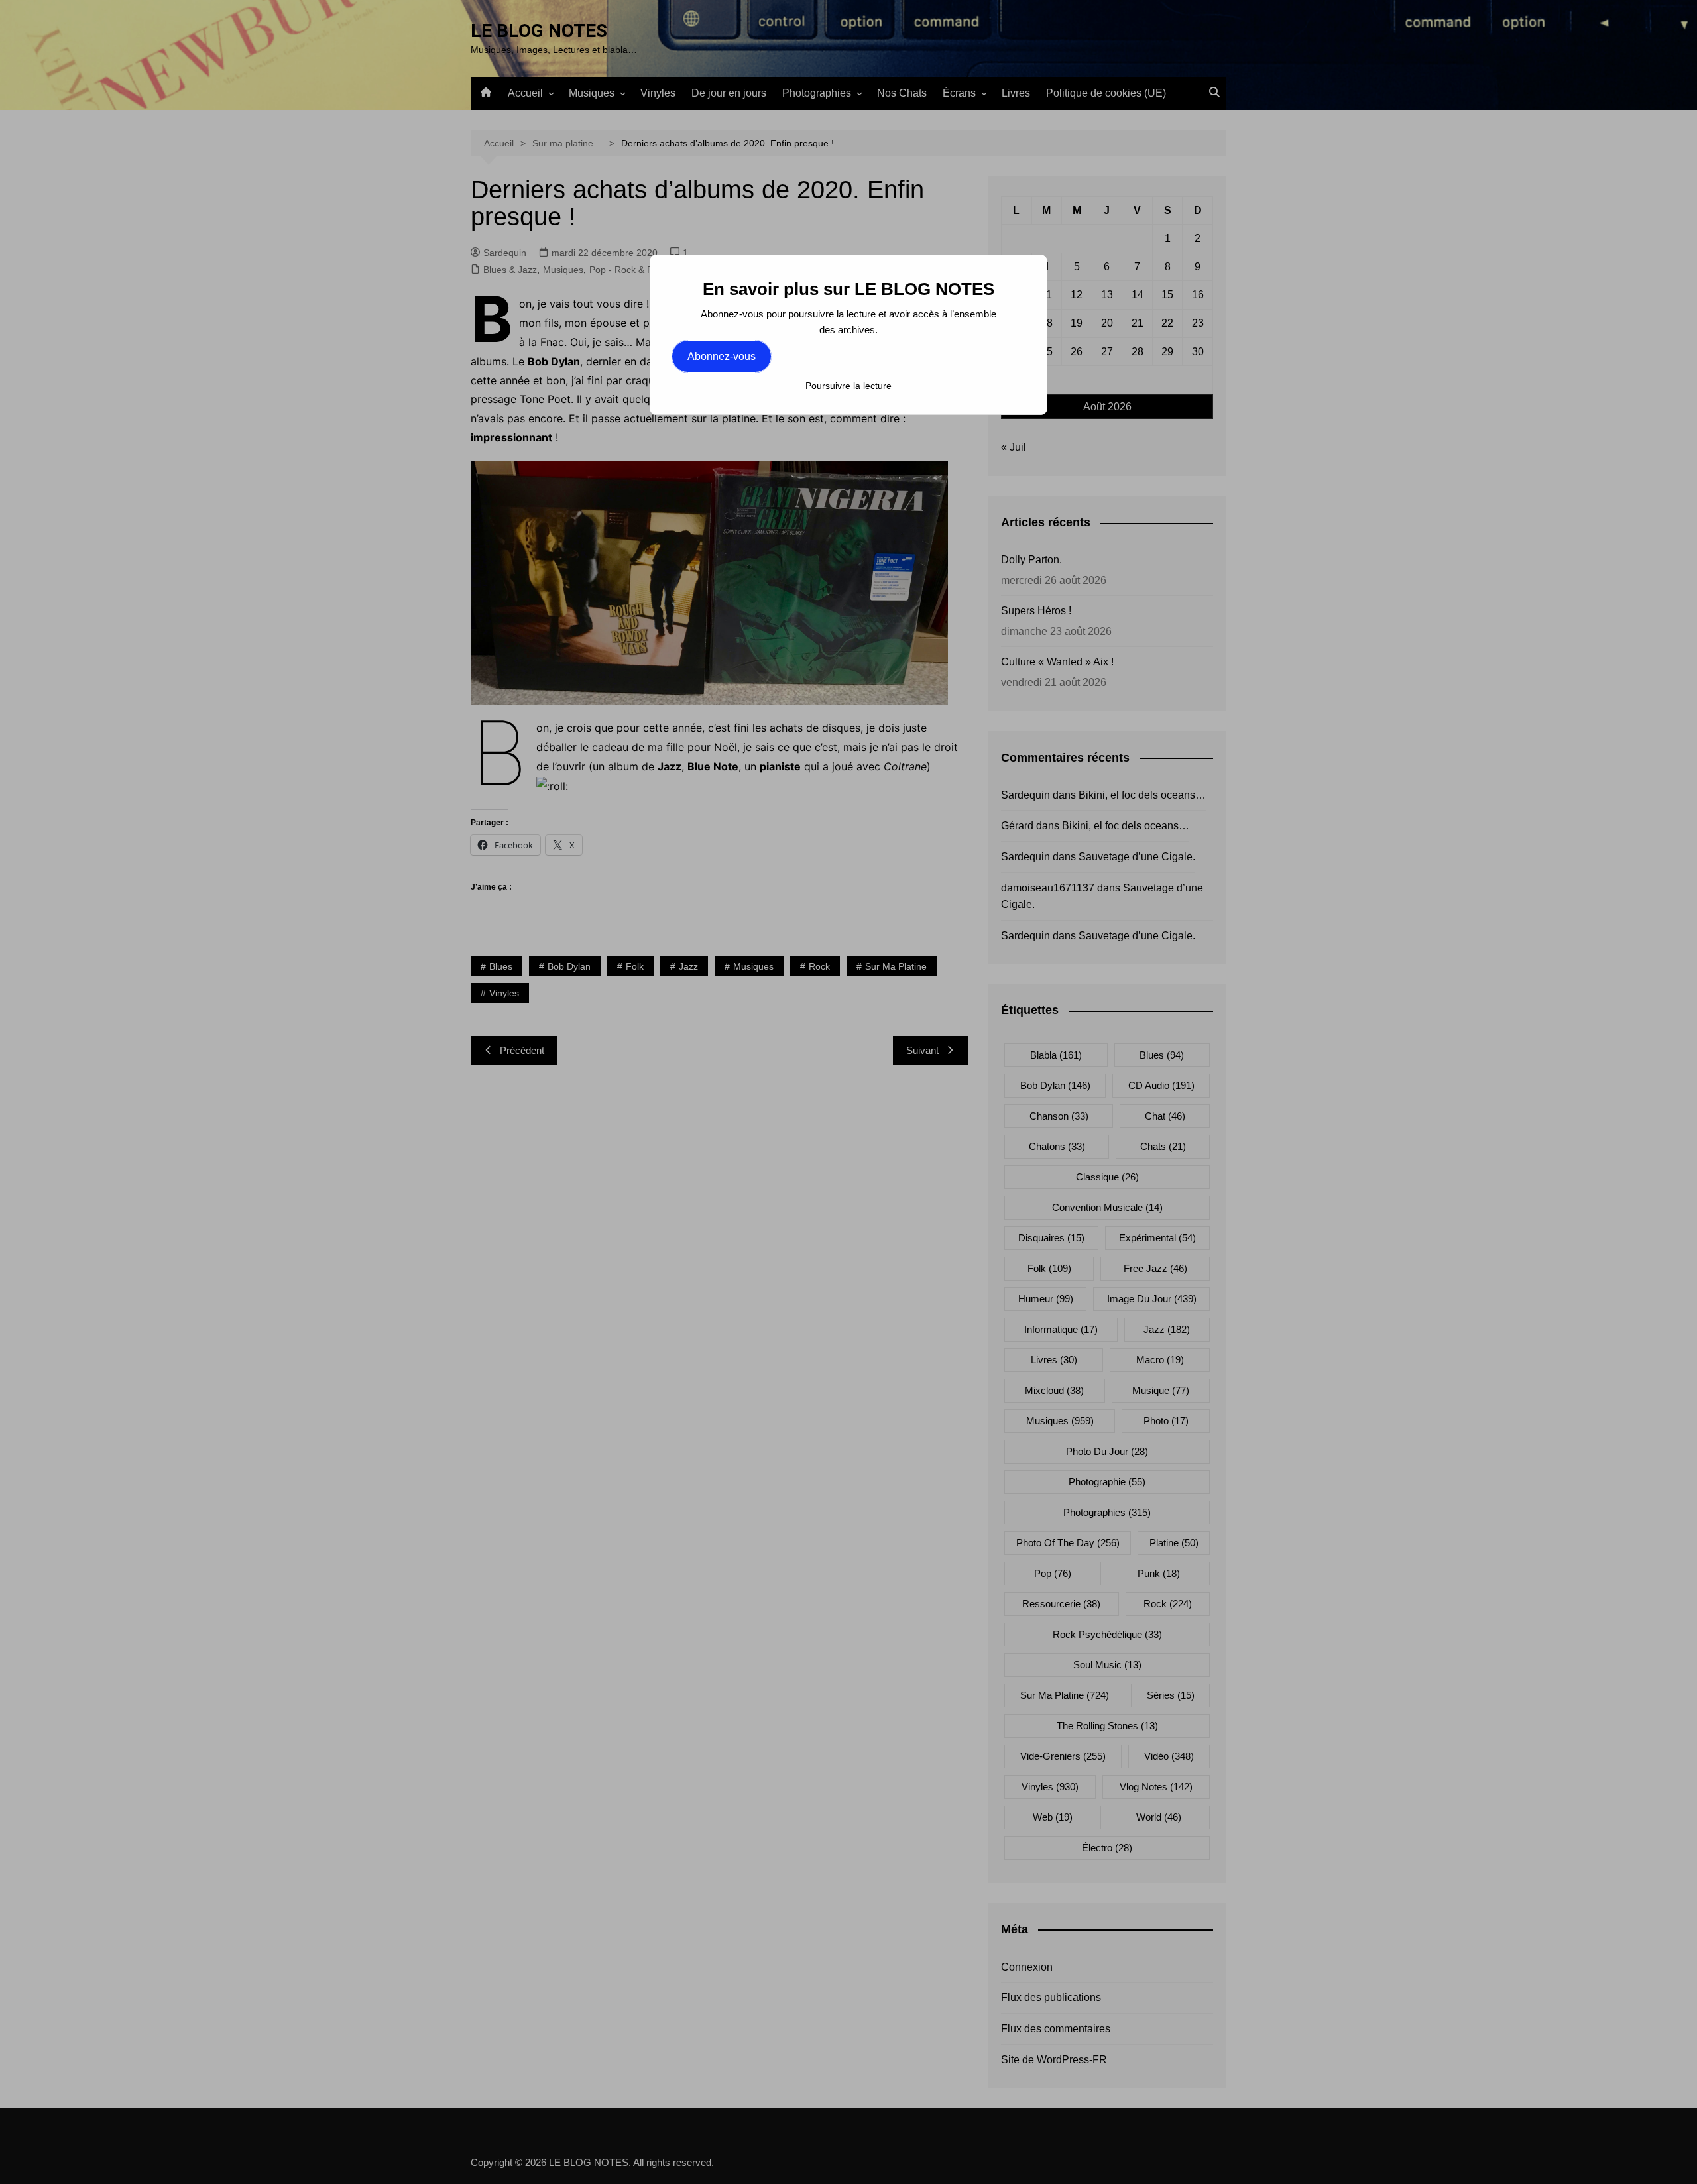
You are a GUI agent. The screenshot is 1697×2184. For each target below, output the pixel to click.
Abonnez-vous (722, 356)
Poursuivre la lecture (848, 386)
